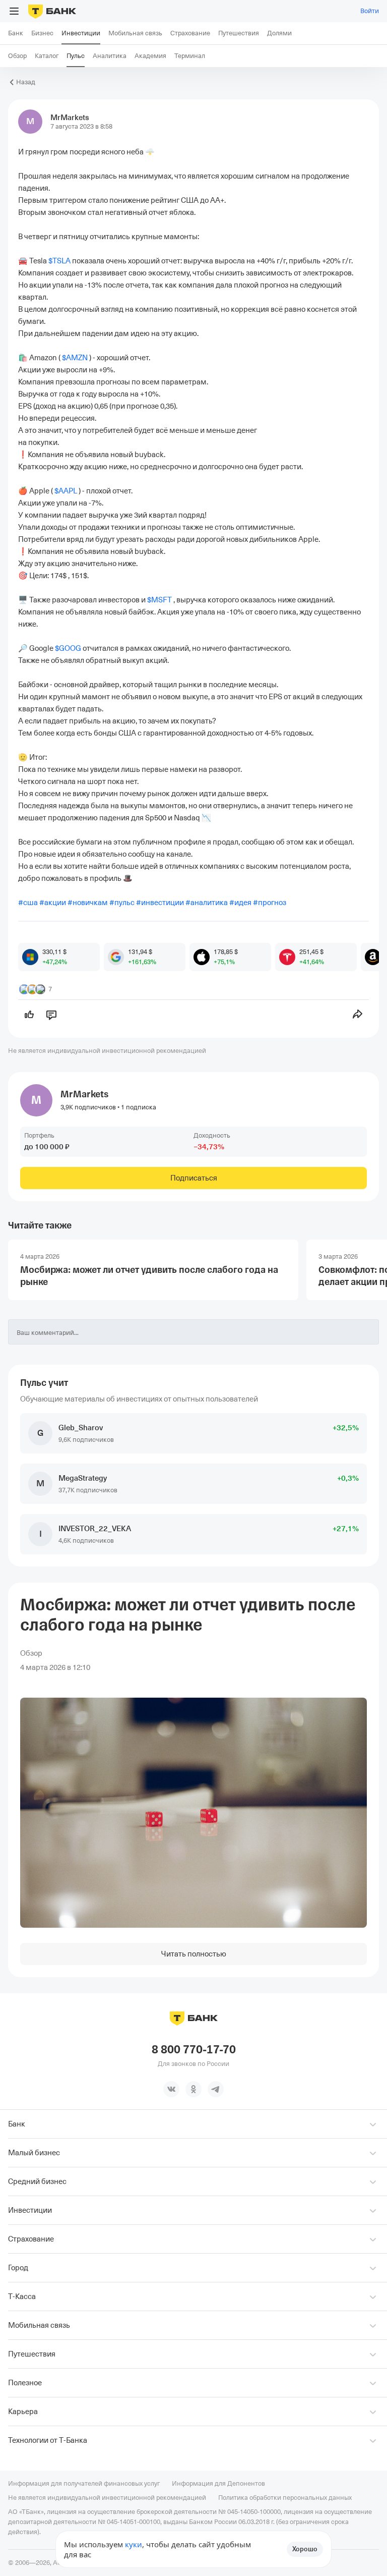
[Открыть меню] (14, 11)
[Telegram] (216, 2089)
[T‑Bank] (52, 11)
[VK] (171, 2089)
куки (134, 2544)
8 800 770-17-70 (194, 2050)
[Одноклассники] (193, 2089)
